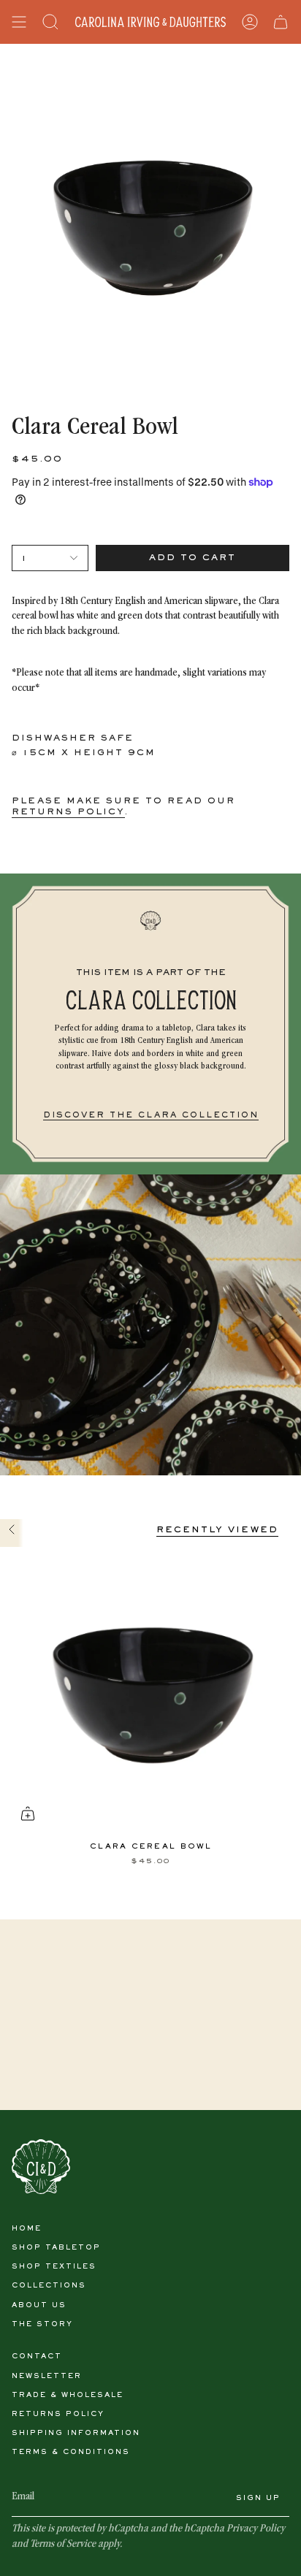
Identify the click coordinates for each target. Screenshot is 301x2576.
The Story (42, 2324)
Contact (37, 2357)
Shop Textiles (54, 2267)
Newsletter (47, 2376)
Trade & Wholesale (68, 2395)
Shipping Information (76, 2433)
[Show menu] (19, 22)
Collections (49, 2286)
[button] (50, 22)
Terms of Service (63, 2545)
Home (27, 2229)
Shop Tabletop (56, 2248)
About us (39, 2305)
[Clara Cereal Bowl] (150, 1689)
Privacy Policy (256, 2529)
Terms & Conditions (71, 2452)
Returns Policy (58, 2414)
